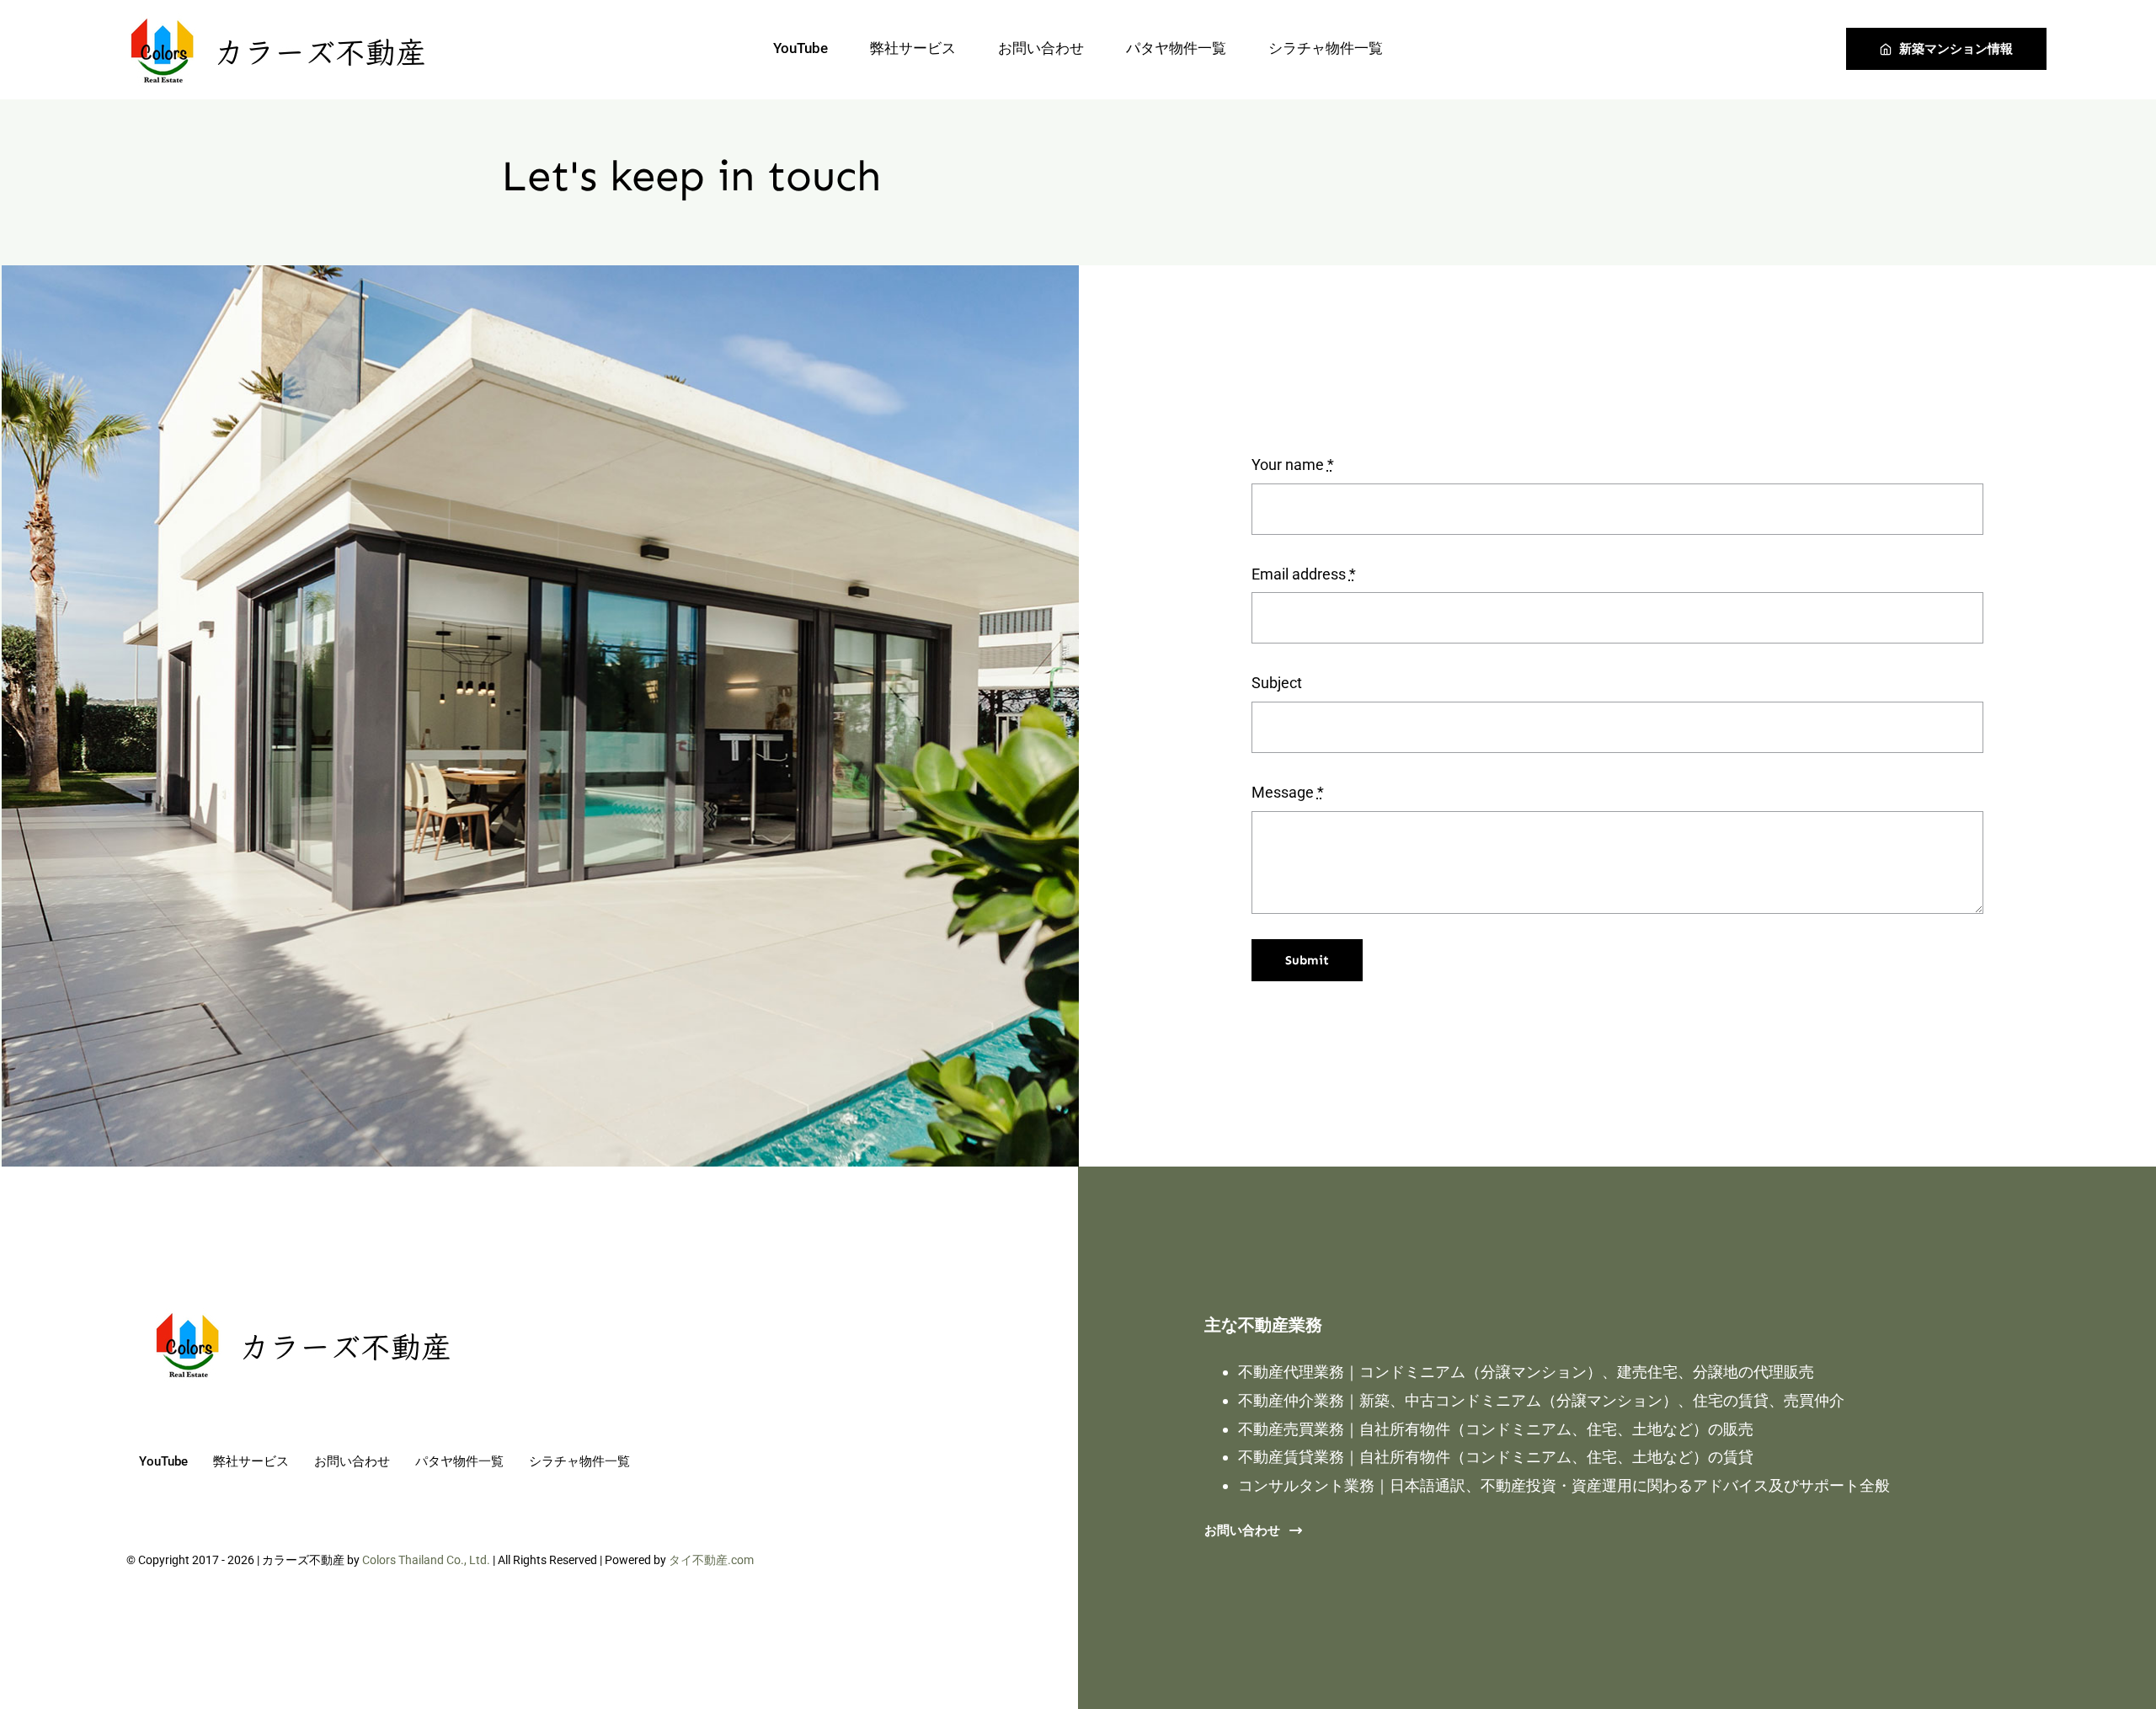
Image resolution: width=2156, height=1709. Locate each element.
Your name (1293, 465)
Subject (1277, 683)
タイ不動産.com (711, 1560)
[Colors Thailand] (278, 14)
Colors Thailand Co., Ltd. (426, 1560)
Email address (1304, 574)
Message (1288, 792)
